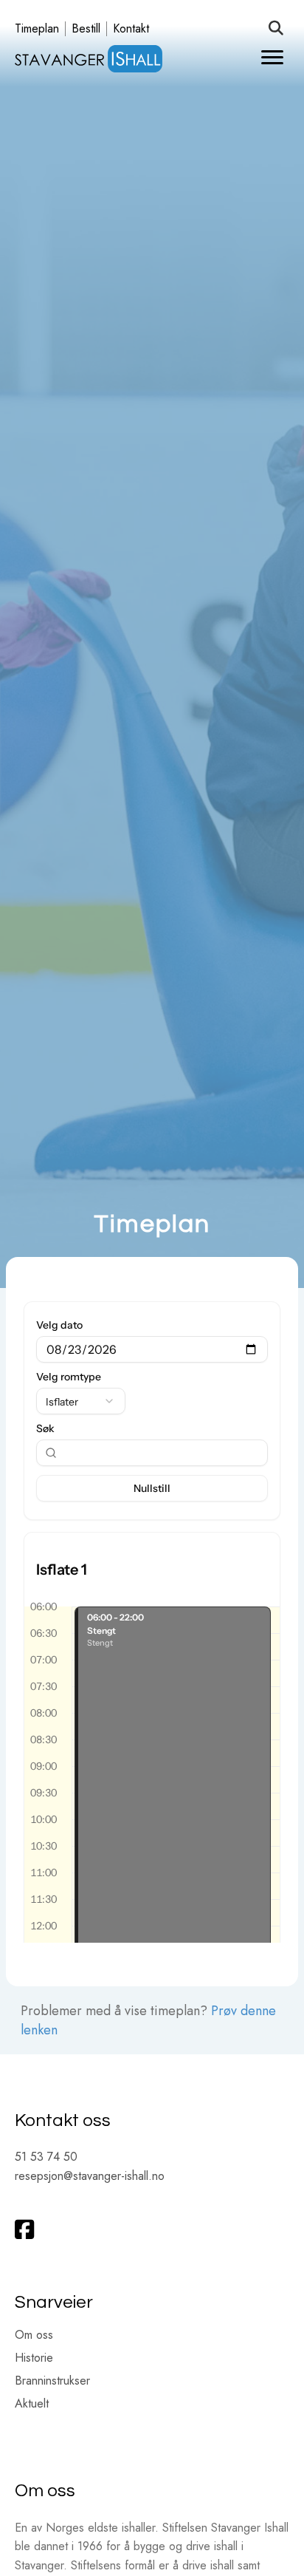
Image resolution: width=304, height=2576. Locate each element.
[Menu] (272, 58)
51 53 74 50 (46, 2157)
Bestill (86, 29)
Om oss (34, 2336)
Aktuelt (32, 2405)
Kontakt (131, 29)
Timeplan (37, 29)
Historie (34, 2359)
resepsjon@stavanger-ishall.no (90, 2176)
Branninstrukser (52, 2382)
